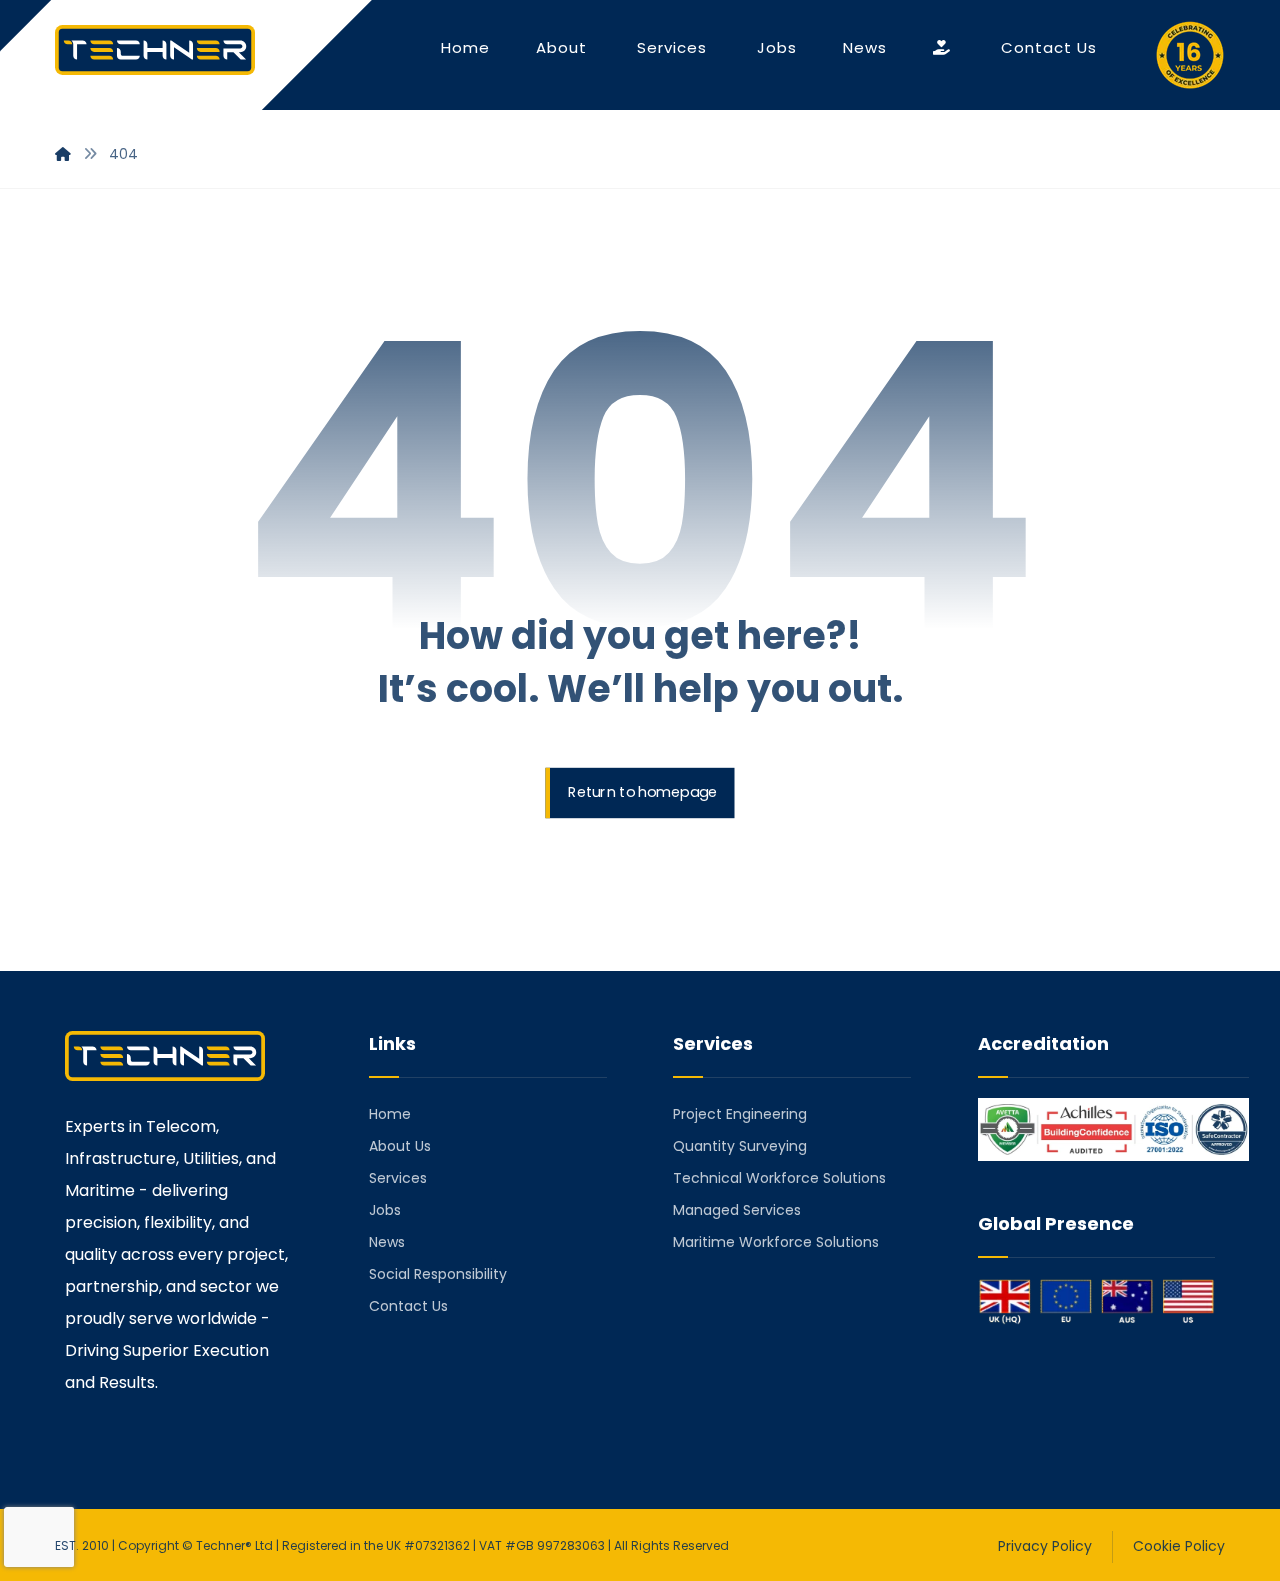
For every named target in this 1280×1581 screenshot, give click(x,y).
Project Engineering (740, 1114)
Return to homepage (642, 793)
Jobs (385, 1210)
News (387, 1242)
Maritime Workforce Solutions (776, 1242)
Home (390, 1114)
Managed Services (737, 1210)
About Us (400, 1146)
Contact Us (408, 1306)
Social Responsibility (438, 1274)
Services (398, 1178)
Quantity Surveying (740, 1146)
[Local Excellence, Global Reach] (155, 50)
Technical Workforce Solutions (779, 1178)
